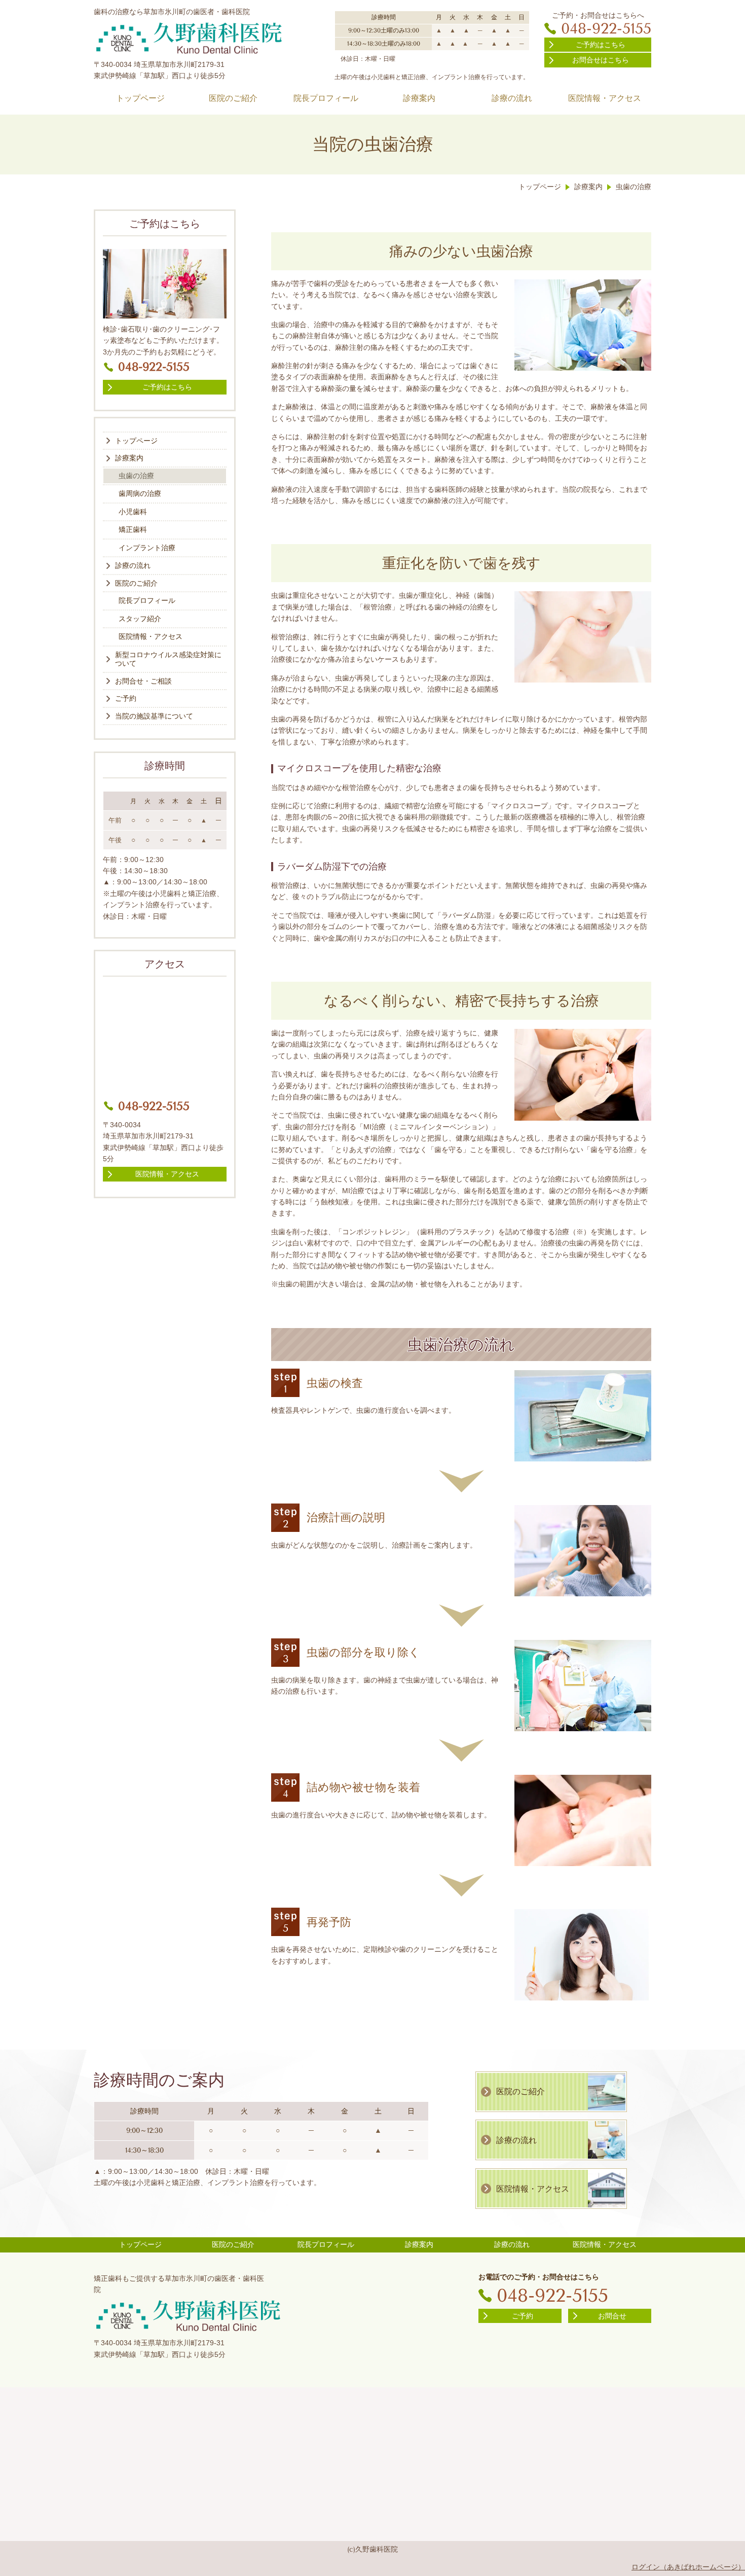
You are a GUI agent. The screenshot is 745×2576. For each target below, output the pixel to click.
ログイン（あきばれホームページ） (688, 2567)
